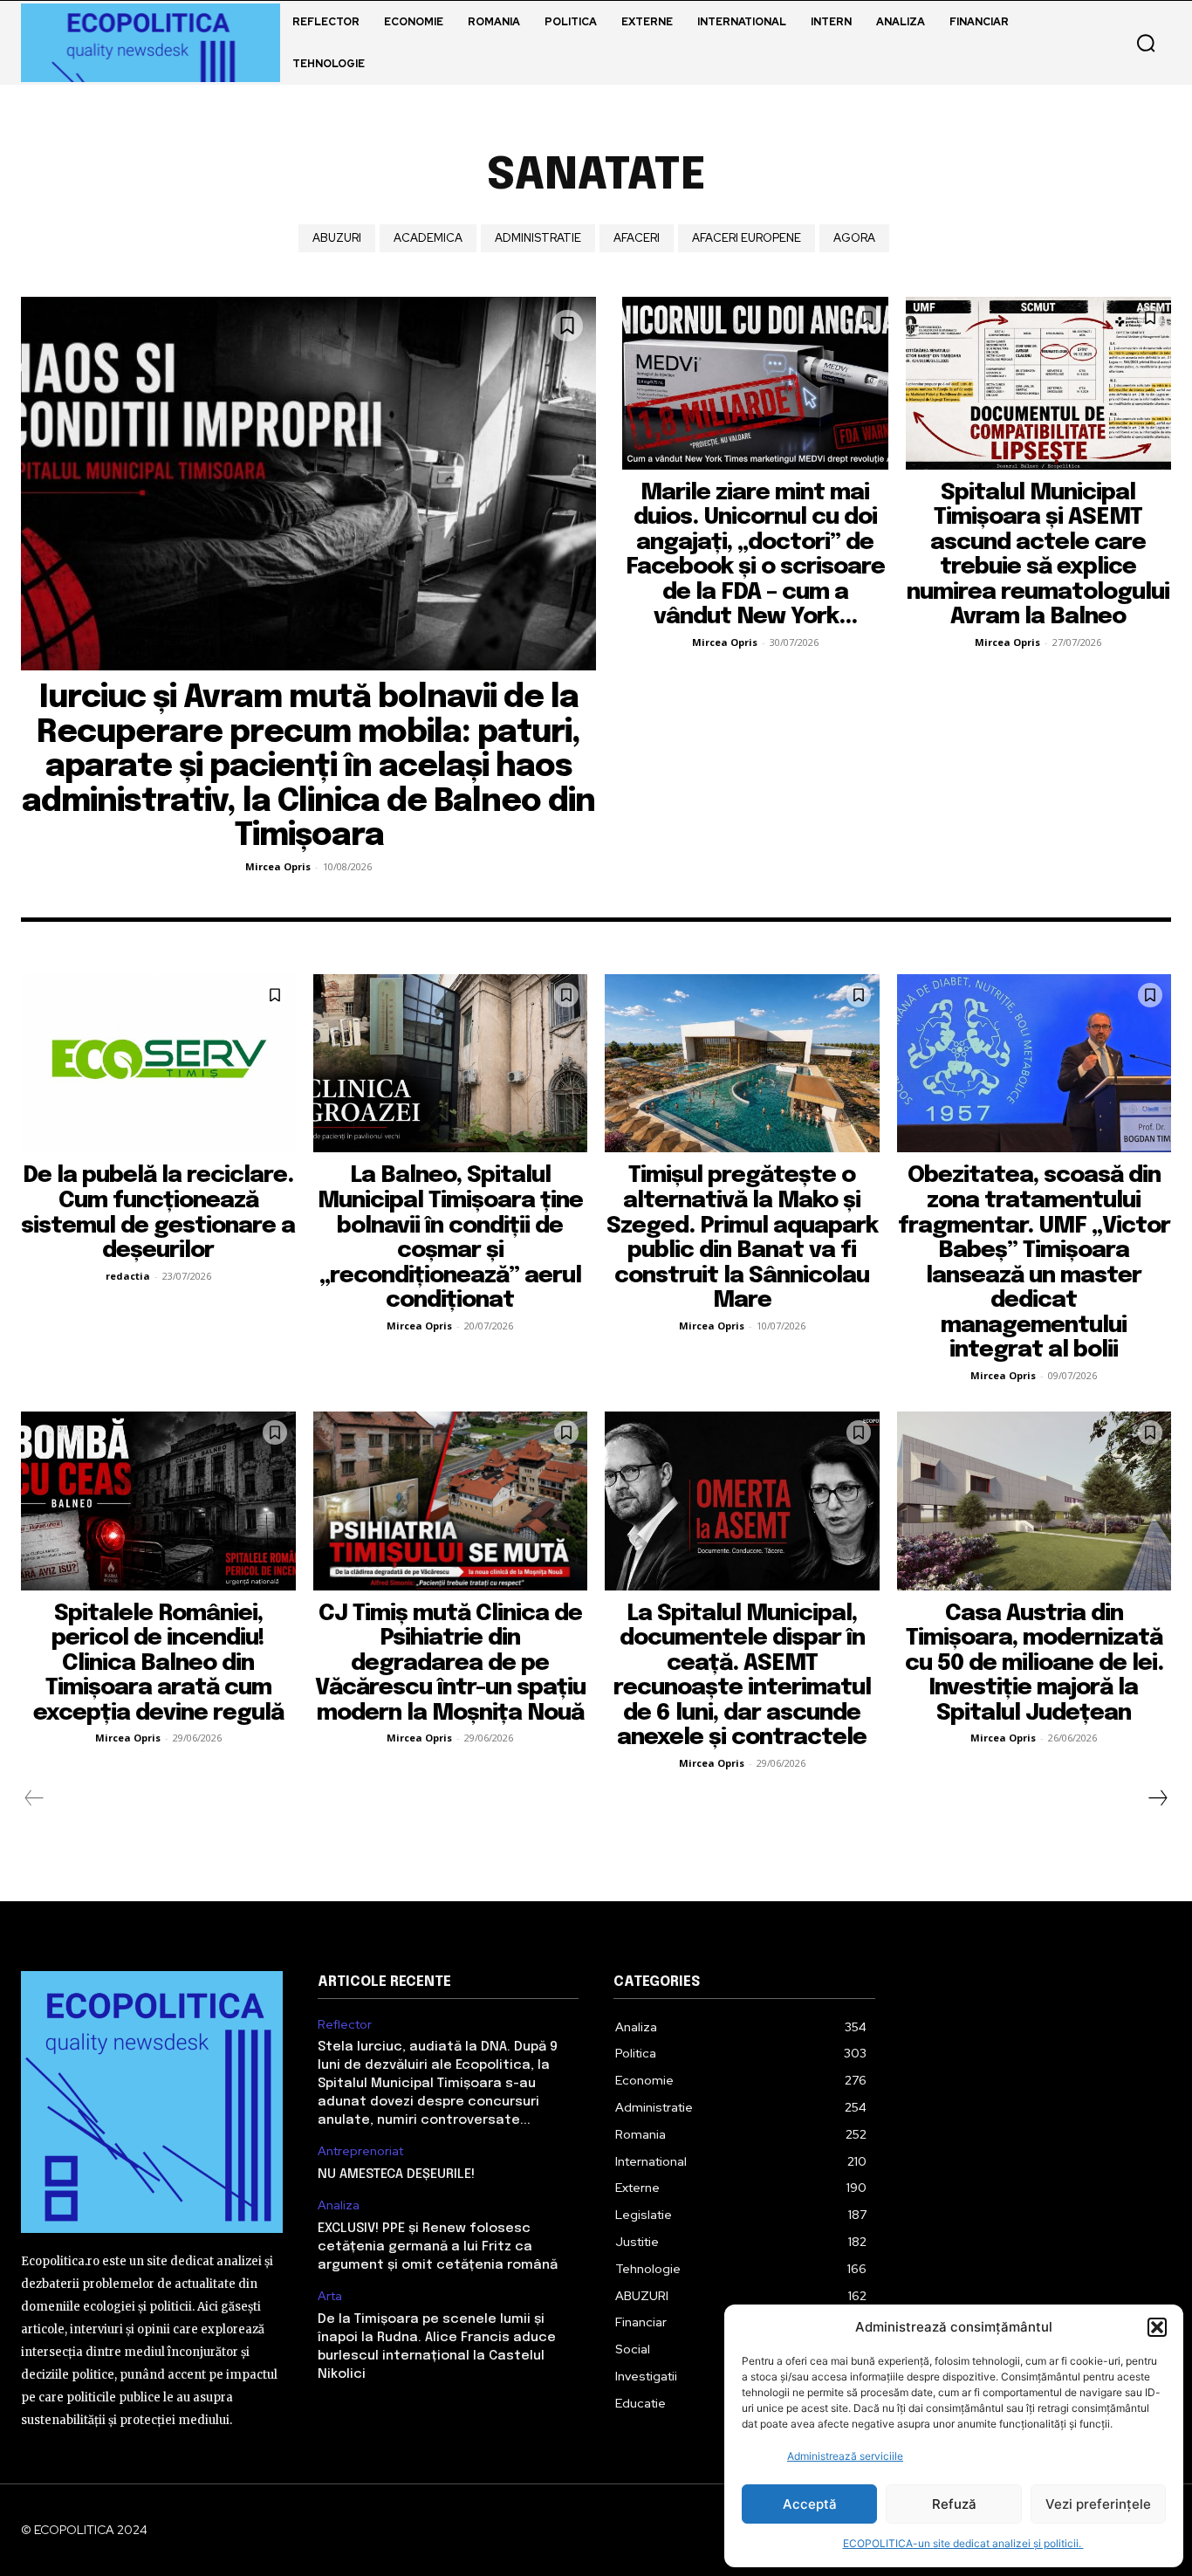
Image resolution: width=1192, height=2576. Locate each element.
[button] (1157, 2327)
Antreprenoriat (360, 2151)
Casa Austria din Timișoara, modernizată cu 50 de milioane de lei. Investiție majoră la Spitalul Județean (1034, 1663)
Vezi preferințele (1098, 2504)
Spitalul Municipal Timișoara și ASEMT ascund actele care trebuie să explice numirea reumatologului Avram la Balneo (1038, 555)
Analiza (339, 2205)
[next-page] (1157, 1798)
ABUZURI (337, 238)
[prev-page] (34, 1798)
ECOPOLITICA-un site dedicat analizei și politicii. (963, 2543)
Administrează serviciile (845, 2456)
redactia (128, 1276)
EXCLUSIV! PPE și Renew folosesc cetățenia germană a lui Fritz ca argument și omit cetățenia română (438, 2247)
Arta (330, 2296)
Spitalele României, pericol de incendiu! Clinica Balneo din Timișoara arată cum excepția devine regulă (158, 1663)
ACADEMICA (428, 238)
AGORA (854, 238)
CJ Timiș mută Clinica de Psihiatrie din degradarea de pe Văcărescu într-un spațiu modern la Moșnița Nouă (450, 1663)
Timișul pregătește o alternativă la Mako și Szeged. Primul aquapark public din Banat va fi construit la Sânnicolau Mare (742, 1238)
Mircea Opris (278, 866)
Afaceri (637, 238)
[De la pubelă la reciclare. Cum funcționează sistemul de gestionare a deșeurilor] (158, 1063)
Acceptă (810, 2504)
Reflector (345, 2025)
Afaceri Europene (747, 238)
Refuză (954, 2504)
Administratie (538, 238)
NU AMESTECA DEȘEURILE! (396, 2174)
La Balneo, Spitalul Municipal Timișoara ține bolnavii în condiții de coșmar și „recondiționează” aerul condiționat (450, 1238)
